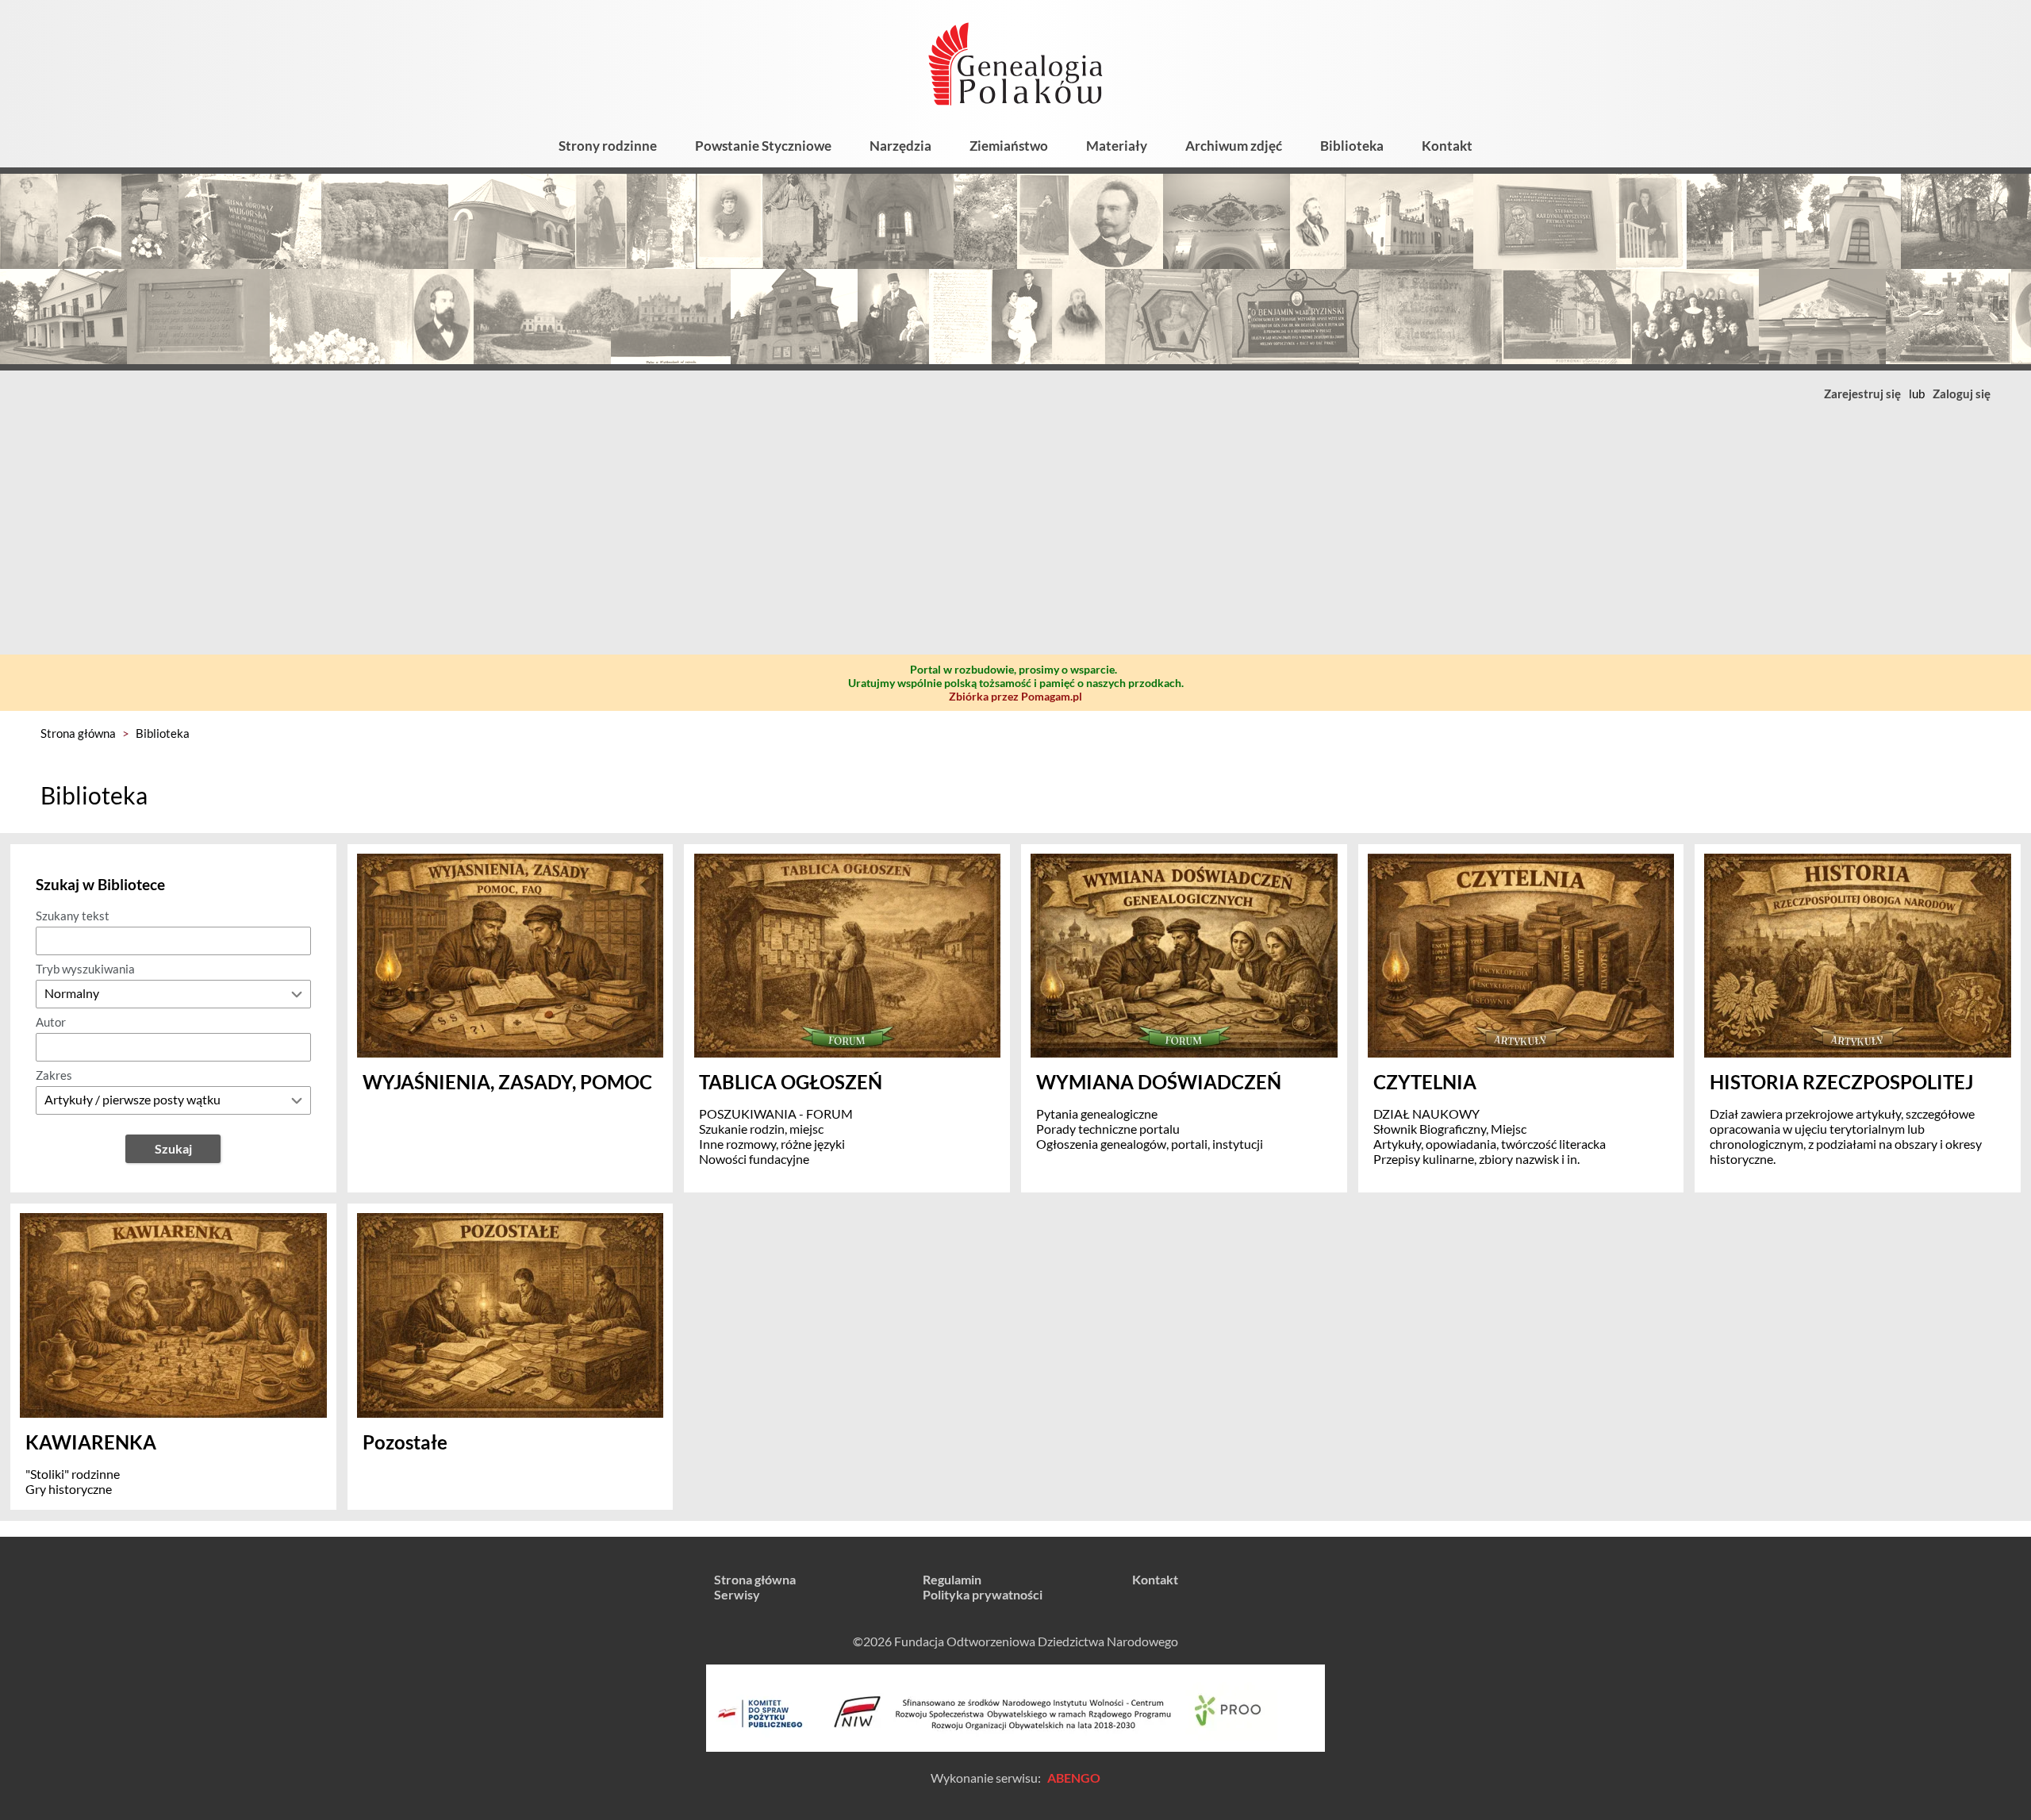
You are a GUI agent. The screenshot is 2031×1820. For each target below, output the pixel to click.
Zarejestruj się (1862, 394)
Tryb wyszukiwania (85, 969)
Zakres (54, 1075)
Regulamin (952, 1579)
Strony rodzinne (608, 146)
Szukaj (173, 1148)
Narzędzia (900, 146)
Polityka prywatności (983, 1594)
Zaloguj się (1962, 394)
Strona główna (78, 733)
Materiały (1117, 146)
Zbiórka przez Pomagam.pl (1015, 696)
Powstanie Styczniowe (763, 146)
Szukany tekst (73, 916)
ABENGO (1074, 1778)
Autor (51, 1022)
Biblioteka (1352, 146)
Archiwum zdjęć (1234, 146)
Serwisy (737, 1594)
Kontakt (1447, 146)
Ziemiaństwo (1009, 146)
